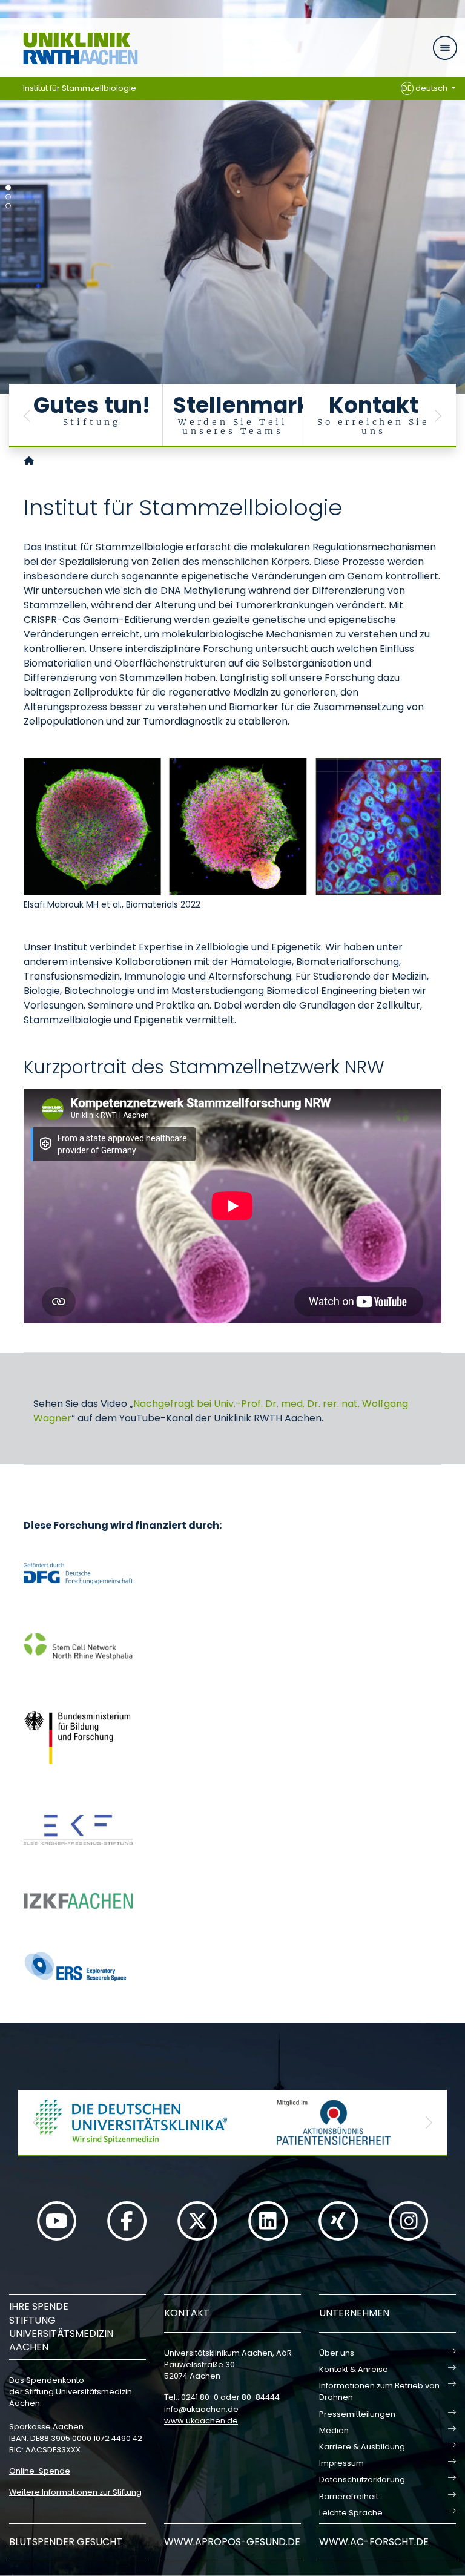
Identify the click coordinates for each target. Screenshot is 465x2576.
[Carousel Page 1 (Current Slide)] (8, 188)
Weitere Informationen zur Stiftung (75, 2492)
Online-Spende (40, 2471)
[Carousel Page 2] (8, 197)
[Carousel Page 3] (8, 206)
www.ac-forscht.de (374, 2542)
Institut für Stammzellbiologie (80, 88)
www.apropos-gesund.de (232, 2542)
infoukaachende (201, 2409)
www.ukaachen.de (201, 2421)
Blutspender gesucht (66, 2542)
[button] (27, 416)
